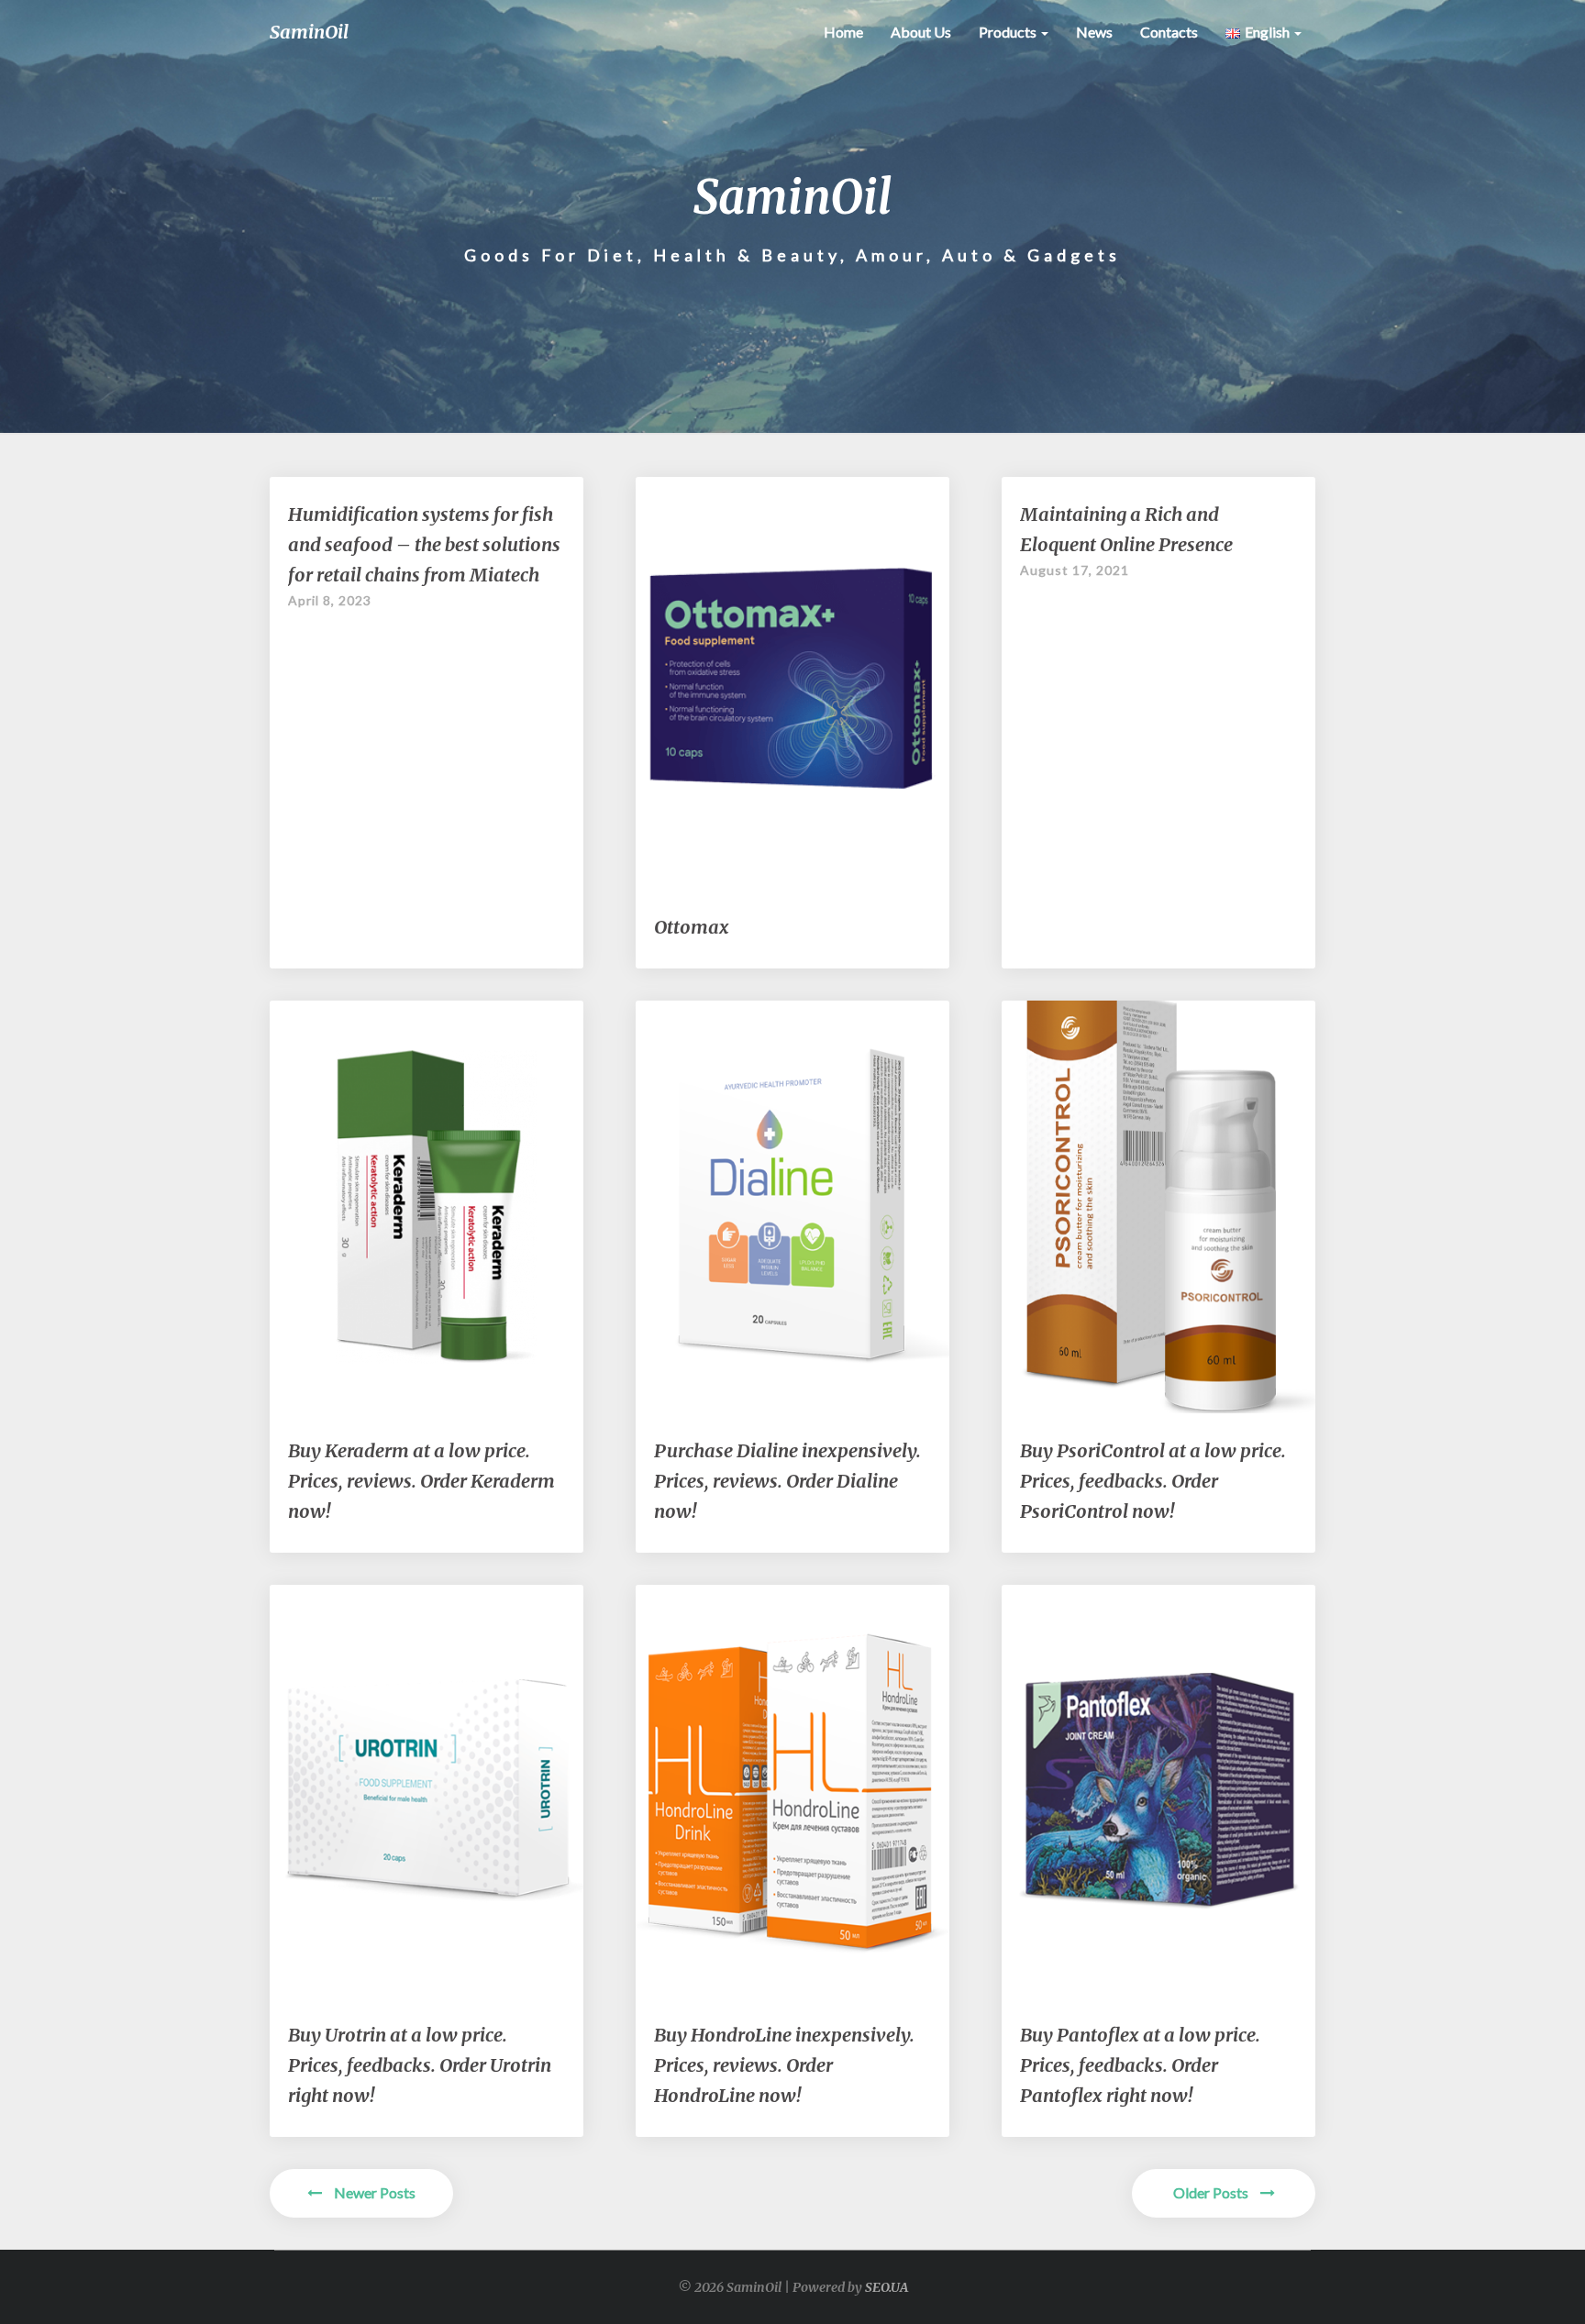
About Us (921, 32)
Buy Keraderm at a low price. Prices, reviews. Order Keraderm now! (421, 1481)
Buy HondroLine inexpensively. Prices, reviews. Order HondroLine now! (784, 2065)
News (1094, 32)
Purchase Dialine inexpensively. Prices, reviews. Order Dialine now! (787, 1481)
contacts (1169, 32)
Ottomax (692, 927)
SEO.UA (887, 2287)
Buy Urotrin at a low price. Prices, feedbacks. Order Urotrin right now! (420, 2065)
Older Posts (1212, 2192)
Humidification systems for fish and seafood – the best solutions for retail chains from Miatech (424, 544)
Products (1009, 32)
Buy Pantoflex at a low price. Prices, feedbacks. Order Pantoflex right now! (1140, 2065)
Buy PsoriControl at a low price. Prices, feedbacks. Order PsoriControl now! (1153, 1481)
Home (843, 32)
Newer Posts (373, 2192)
